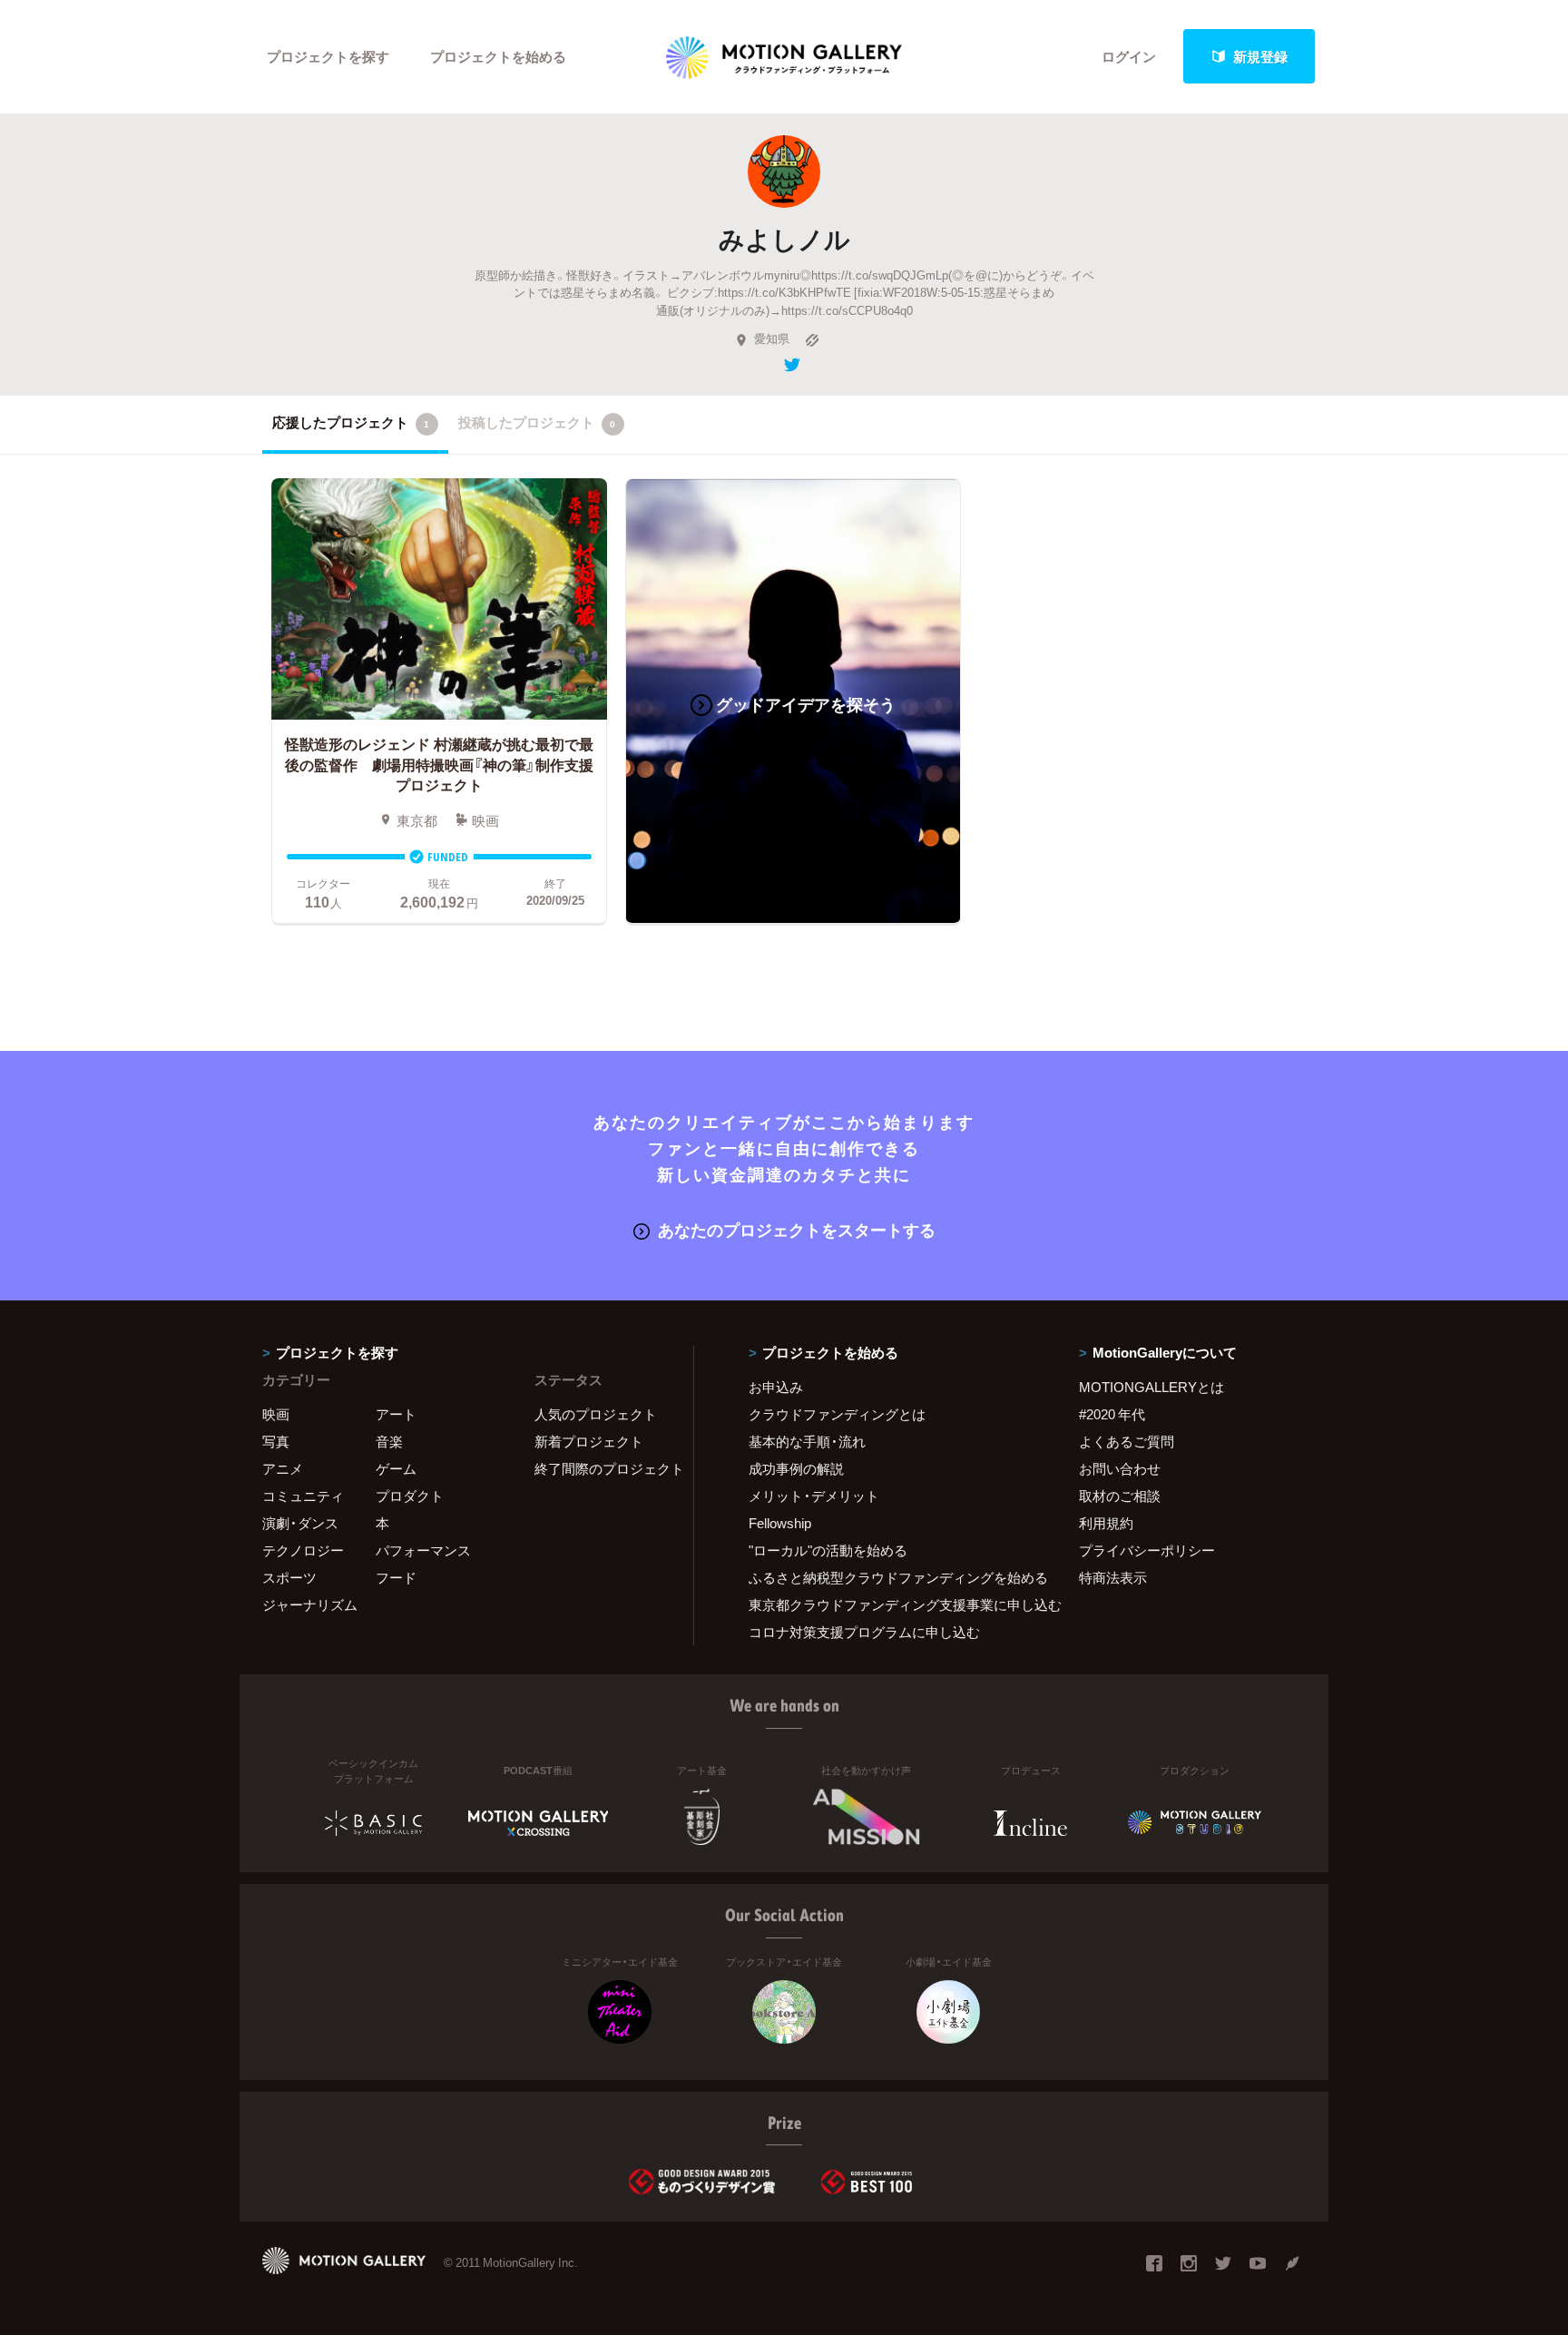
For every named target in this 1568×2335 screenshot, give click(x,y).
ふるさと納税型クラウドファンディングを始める (891, 1577)
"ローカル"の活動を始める (828, 1550)
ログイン (1129, 56)
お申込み (776, 1387)
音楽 (389, 1441)
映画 (276, 1414)
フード (396, 1577)
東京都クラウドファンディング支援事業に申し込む (891, 1604)
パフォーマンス (423, 1550)
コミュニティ (303, 1496)
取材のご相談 (1120, 1496)
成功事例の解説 (796, 1468)
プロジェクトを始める (498, 56)
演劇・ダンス (300, 1523)
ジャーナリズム (310, 1604)
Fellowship (780, 1523)
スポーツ (289, 1577)
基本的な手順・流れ (807, 1441)
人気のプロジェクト (596, 1414)
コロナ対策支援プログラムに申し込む (864, 1632)
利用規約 (1106, 1523)
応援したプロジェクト (351, 422)
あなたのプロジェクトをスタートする (797, 1229)
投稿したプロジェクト (537, 422)
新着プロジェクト (589, 1441)
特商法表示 (1113, 1577)
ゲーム (396, 1468)
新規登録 (1260, 56)
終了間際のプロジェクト (603, 1468)
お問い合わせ (1120, 1468)
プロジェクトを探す (328, 56)
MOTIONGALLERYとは (1151, 1387)
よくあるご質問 (1127, 1441)
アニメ (283, 1468)
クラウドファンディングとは (837, 1414)
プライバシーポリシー (1147, 1550)
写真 (276, 1441)
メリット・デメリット (814, 1496)
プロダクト (410, 1496)
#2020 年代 (1112, 1414)
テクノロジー (303, 1550)
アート (396, 1414)
